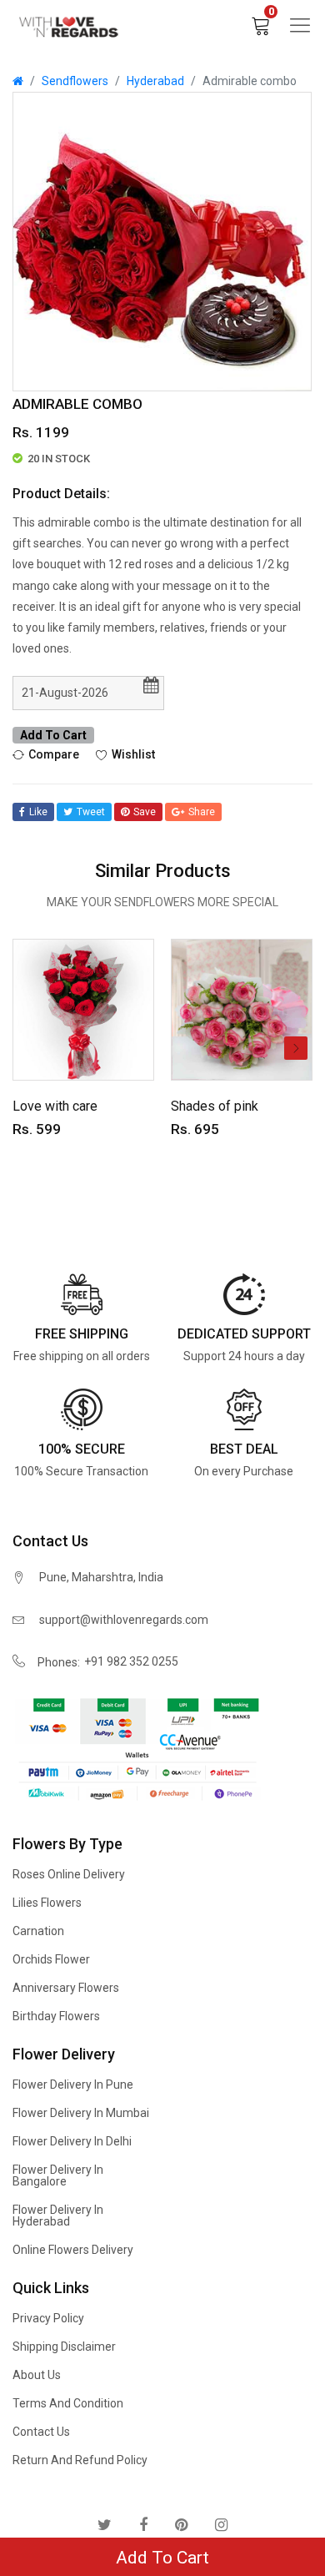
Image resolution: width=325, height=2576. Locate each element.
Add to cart (53, 735)
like (38, 812)
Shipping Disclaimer (64, 2347)
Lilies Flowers (47, 1903)
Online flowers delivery (73, 2250)
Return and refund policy (80, 2460)
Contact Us (41, 2432)
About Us (37, 2375)
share (202, 812)
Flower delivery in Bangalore (58, 2175)
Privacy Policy (48, 2318)
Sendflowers (75, 81)
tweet (91, 812)
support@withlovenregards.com (124, 1620)
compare (54, 754)
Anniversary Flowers (66, 1988)
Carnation (38, 1931)
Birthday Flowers (56, 2016)
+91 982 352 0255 (131, 1661)
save (145, 812)
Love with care (55, 1106)
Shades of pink (215, 1106)
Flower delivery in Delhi (72, 2141)
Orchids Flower (51, 1959)
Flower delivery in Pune (73, 2084)
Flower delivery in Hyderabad (58, 2216)
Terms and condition (68, 2403)
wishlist (133, 754)
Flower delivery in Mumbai (81, 2113)
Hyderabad (155, 81)
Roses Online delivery (69, 1874)
